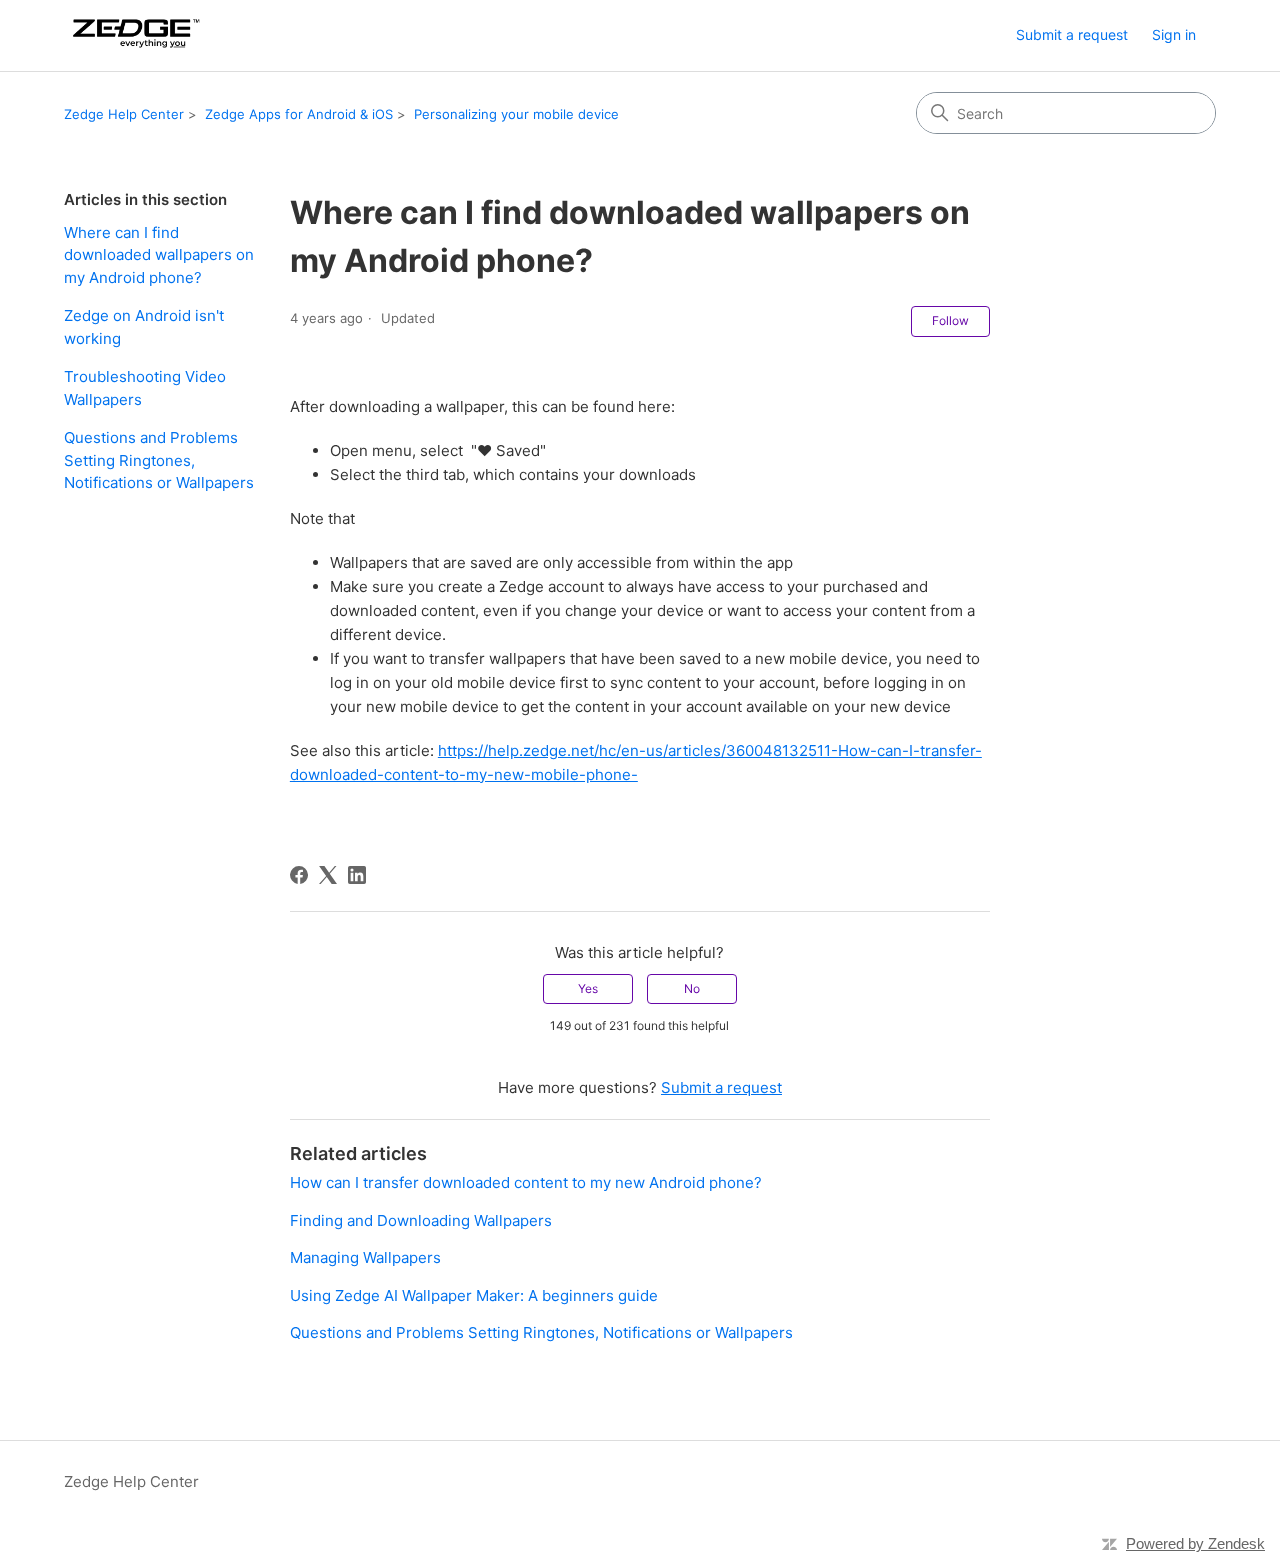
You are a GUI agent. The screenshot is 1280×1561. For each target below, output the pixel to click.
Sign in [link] (1174, 34)
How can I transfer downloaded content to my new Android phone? (526, 1182)
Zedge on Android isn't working (144, 327)
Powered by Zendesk (1195, 1543)
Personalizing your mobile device (516, 114)
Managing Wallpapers (365, 1257)
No (692, 988)
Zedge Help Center (124, 114)
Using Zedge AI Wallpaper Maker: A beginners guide (474, 1295)
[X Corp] (328, 875)
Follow (950, 320)
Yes (588, 988)
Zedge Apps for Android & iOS (299, 114)
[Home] (132, 35)
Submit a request (1072, 34)
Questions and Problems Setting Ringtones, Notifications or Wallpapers (159, 460)
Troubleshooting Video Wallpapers (145, 388)
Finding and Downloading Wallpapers (421, 1220)
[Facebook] (299, 875)
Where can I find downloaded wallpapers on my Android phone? (159, 255)
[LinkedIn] (357, 875)
